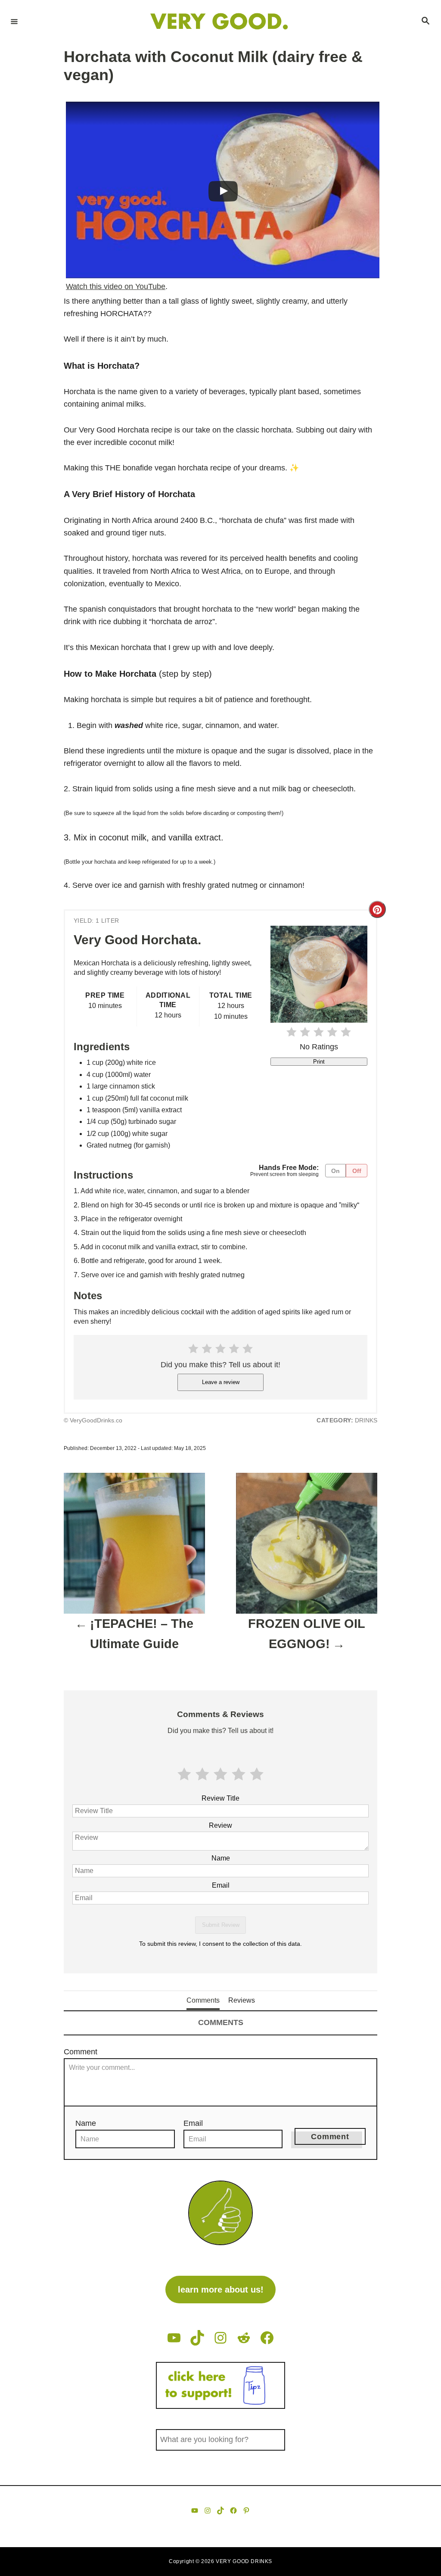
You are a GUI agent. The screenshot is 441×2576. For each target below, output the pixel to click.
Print (319, 1062)
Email (221, 1885)
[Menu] (14, 21)
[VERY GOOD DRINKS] (219, 21)
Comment (81, 2052)
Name (221, 1858)
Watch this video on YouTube (116, 286)
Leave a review (221, 1382)
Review (220, 1825)
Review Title (220, 1798)
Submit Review (221, 1925)
